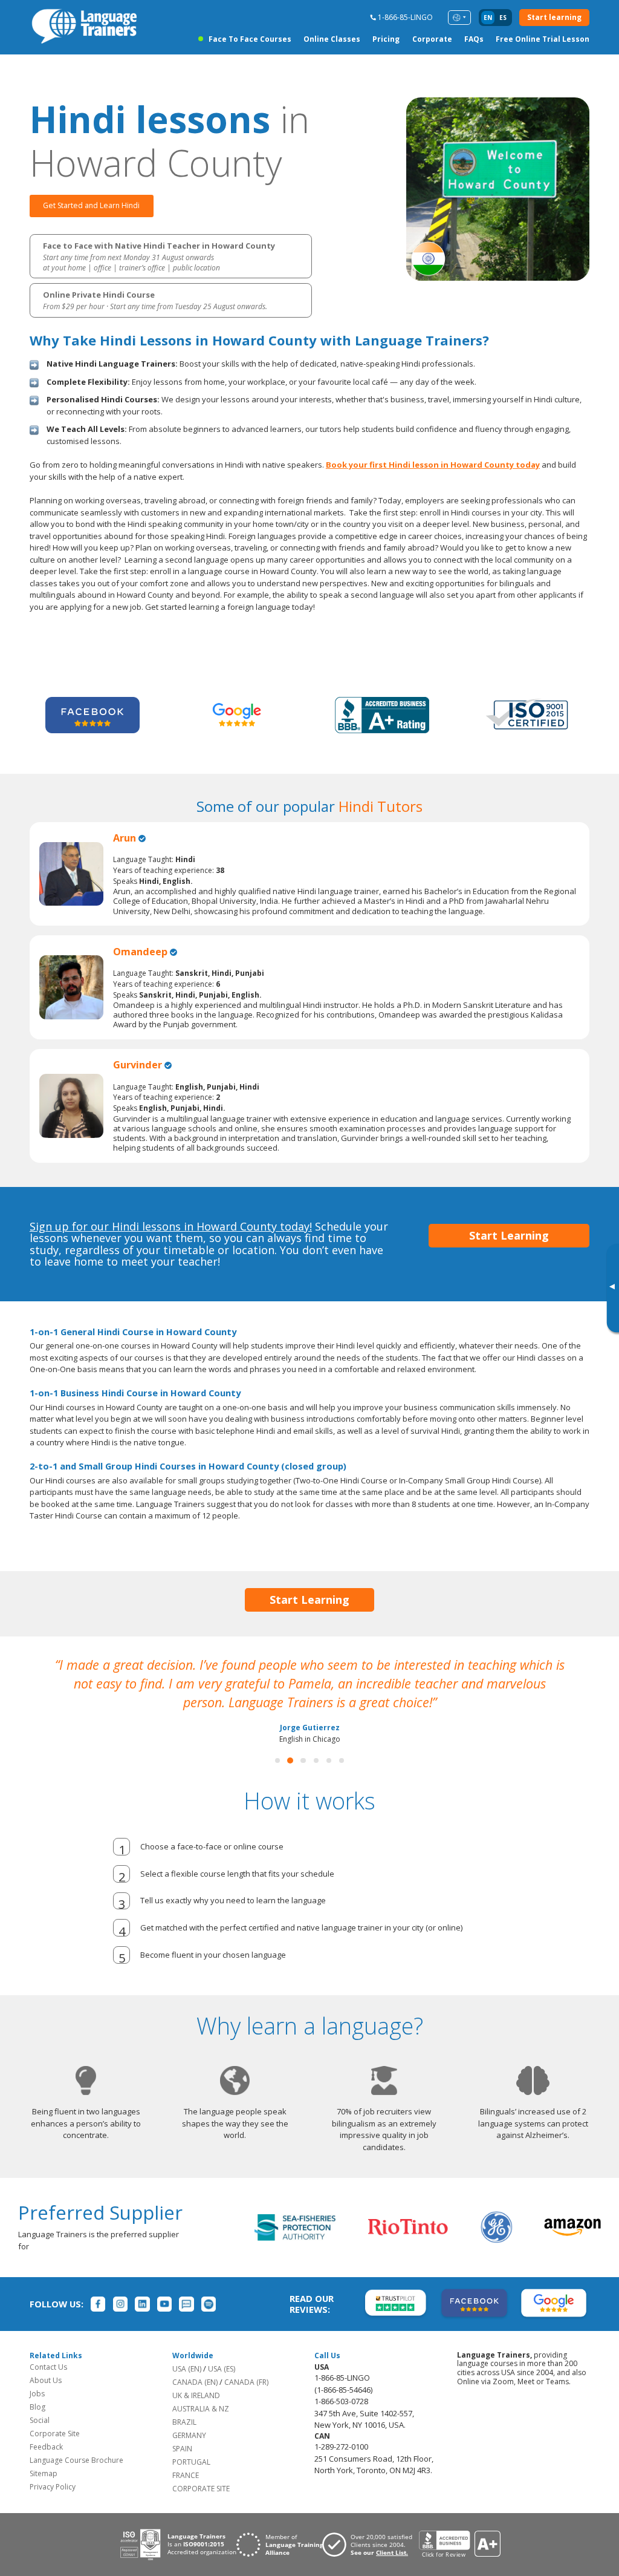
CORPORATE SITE (201, 2489)
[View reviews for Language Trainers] (459, 2544)
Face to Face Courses (250, 39)
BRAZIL (184, 2422)
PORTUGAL (191, 2462)
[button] (277, 1760)
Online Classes (332, 39)
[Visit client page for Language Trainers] (371, 2545)
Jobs (37, 2394)
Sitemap (44, 2473)
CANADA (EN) (195, 2382)
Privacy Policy (53, 2487)
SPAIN (182, 2449)
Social (40, 2420)
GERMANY (189, 2435)
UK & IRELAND (196, 2395)
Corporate (432, 39)
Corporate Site (55, 2434)
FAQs (474, 39)
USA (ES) (222, 2369)
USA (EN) (187, 2369)
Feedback (46, 2447)
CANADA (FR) (246, 2382)
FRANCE (186, 2475)
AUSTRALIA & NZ (201, 2409)
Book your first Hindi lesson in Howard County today (433, 465)
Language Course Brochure (76, 2460)
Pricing (386, 39)
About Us (46, 2380)
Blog (37, 2407)
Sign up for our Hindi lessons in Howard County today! (171, 1226)
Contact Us (48, 2367)
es (503, 18)
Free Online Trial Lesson (543, 39)
